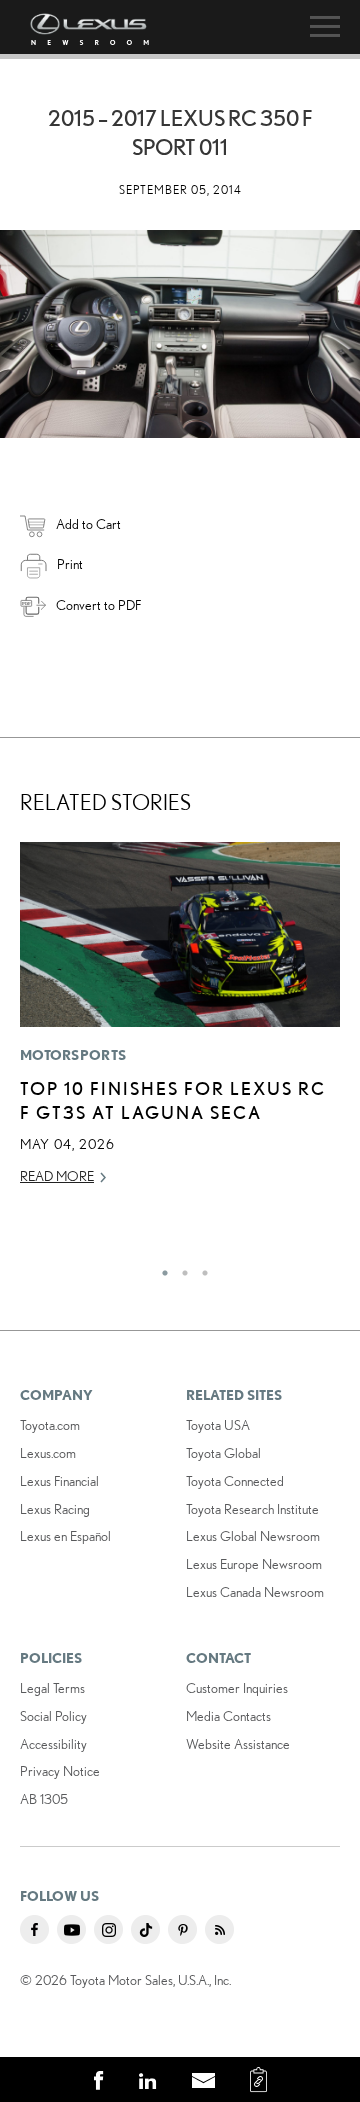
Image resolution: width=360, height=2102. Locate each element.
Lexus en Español (65, 1536)
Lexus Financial (59, 1481)
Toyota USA (218, 1425)
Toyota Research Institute (252, 1509)
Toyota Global (223, 1453)
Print (70, 564)
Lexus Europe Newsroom (254, 1564)
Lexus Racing (55, 1509)
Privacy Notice (60, 1771)
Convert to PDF (98, 605)
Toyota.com (50, 1425)
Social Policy (53, 1716)
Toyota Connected (235, 1481)
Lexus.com (48, 1453)
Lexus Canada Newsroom (255, 1592)
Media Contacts (228, 1716)
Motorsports (73, 1055)
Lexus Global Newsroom (253, 1536)
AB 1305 (44, 1799)
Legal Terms (52, 1688)
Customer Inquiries (237, 1688)
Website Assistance (238, 1744)
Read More (57, 1176)
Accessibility (53, 1744)
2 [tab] (180, 1268)
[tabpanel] (180, 1023)
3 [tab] (200, 1268)
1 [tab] (160, 1268)
